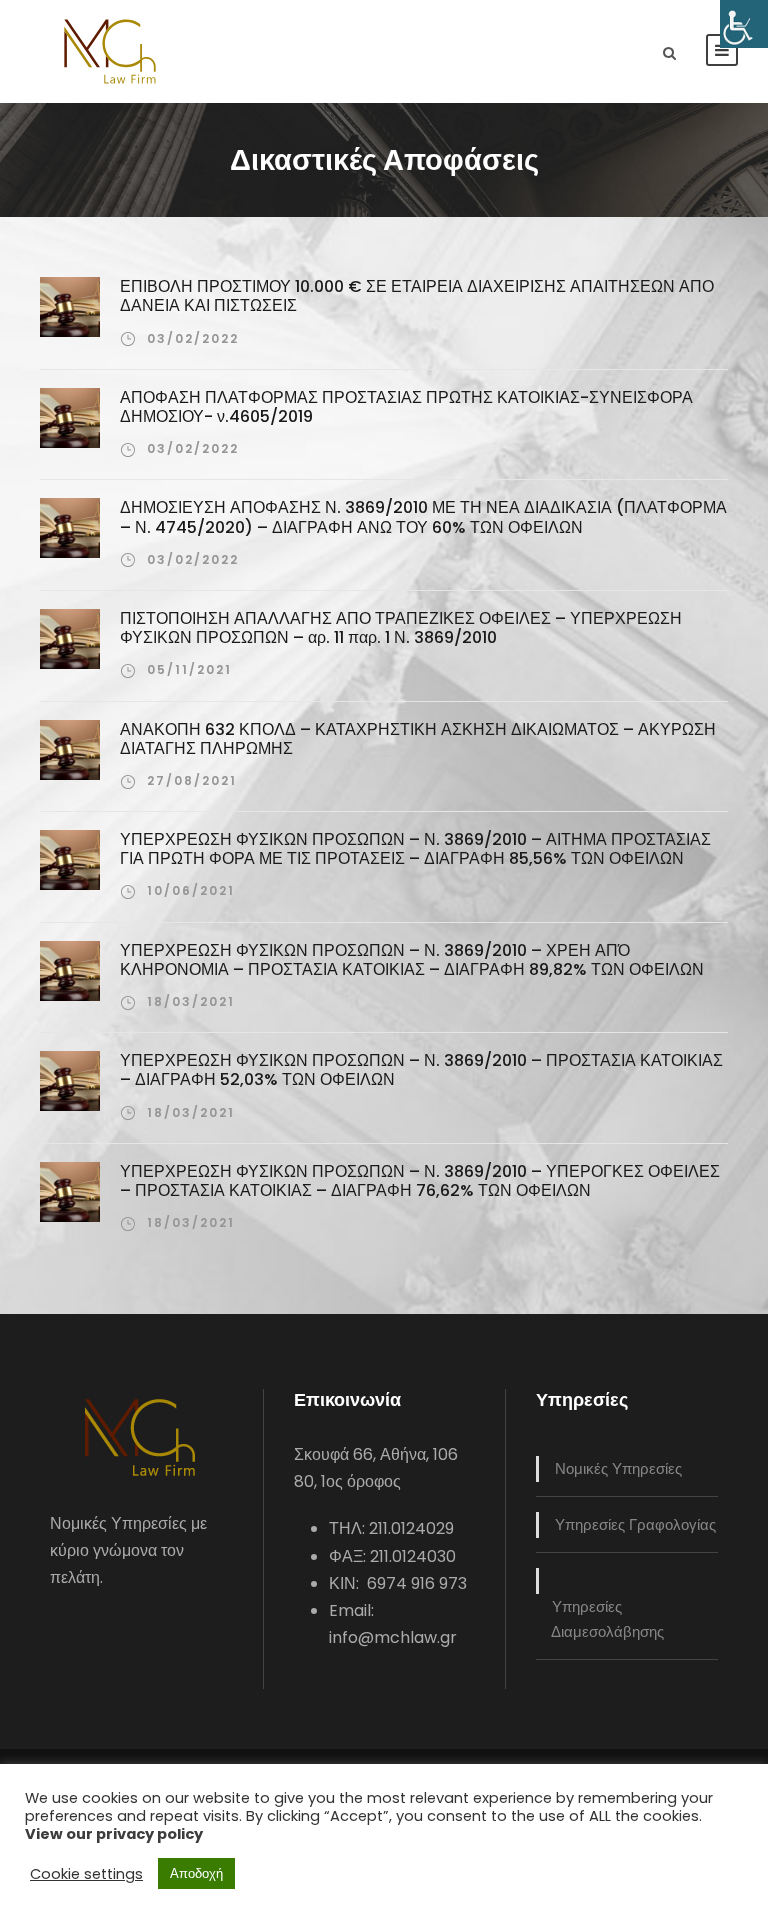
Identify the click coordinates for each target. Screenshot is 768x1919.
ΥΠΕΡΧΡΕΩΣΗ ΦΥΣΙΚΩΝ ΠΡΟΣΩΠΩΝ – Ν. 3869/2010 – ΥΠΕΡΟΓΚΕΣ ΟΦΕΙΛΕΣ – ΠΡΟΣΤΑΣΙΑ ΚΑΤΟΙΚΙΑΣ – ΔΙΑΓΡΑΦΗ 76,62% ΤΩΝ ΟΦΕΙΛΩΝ (420, 1181)
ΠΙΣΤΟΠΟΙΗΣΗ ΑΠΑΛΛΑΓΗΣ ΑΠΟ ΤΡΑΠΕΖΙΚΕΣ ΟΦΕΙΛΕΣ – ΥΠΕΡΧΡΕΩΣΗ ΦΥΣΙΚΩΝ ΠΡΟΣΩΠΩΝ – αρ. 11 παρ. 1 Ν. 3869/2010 (401, 628)
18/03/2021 (191, 1001)
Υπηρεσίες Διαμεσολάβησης (607, 1619)
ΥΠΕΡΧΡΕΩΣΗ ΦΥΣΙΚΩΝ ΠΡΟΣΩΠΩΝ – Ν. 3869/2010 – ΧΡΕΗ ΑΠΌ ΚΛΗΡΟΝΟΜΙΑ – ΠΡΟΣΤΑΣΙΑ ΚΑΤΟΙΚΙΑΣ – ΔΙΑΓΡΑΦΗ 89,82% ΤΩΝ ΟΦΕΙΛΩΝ (412, 960)
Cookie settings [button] (86, 1874)
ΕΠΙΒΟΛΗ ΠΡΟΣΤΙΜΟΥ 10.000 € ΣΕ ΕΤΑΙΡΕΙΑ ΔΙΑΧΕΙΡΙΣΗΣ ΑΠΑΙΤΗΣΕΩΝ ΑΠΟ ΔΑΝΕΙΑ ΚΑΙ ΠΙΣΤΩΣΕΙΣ (417, 296)
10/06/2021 (191, 890)
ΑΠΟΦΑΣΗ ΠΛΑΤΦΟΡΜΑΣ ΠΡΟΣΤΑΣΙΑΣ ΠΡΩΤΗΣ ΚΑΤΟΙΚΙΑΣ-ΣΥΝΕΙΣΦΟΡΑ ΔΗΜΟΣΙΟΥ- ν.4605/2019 (406, 407)
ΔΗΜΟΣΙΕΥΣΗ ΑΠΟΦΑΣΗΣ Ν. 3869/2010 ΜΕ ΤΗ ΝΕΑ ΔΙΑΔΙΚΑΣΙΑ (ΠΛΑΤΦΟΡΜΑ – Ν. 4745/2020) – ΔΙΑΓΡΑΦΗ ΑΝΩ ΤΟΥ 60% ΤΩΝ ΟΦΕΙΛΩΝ (423, 517)
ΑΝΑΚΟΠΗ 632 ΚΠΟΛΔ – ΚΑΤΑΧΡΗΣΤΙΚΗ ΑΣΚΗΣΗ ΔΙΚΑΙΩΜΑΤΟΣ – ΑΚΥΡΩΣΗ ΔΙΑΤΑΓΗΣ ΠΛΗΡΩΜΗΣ (418, 739)
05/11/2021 (189, 669)
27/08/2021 (192, 780)
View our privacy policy (114, 1834)
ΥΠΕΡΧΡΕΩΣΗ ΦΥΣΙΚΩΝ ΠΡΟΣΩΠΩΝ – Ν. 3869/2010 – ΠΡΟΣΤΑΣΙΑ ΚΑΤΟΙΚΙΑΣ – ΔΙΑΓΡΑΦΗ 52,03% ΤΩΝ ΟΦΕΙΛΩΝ (421, 1070)
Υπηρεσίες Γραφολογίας (635, 1524)
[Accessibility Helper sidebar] (744, 24)
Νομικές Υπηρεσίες (618, 1468)
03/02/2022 (193, 338)
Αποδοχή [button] (196, 1873)
